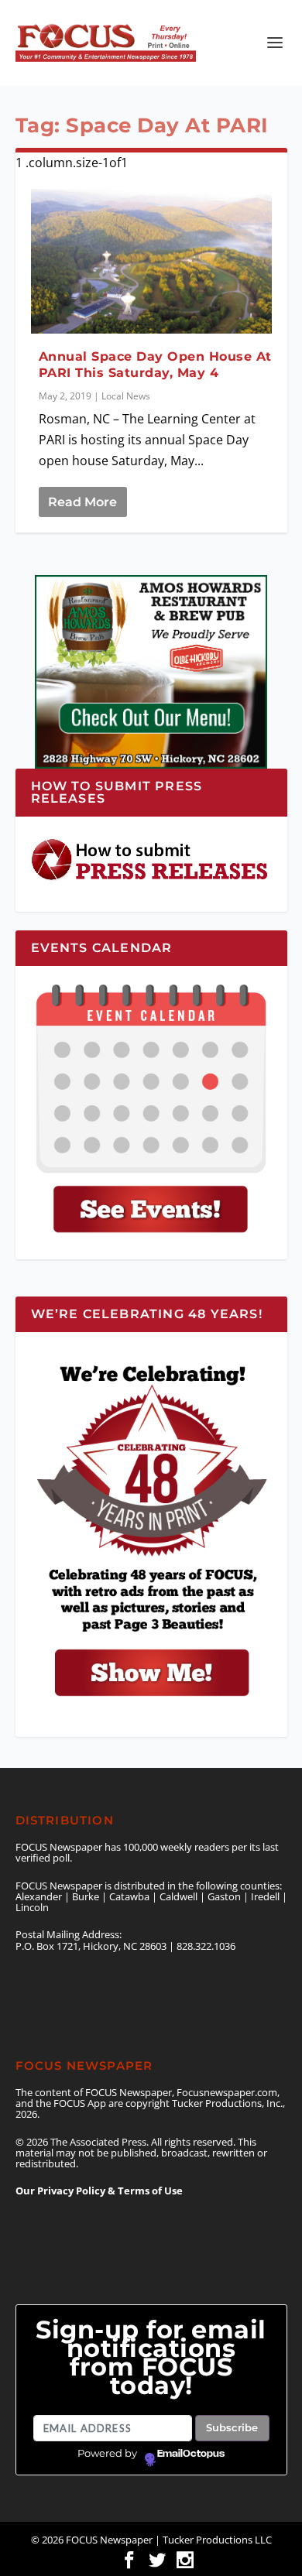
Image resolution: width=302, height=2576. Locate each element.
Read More (82, 502)
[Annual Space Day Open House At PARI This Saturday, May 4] (151, 261)
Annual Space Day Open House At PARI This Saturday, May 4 (155, 365)
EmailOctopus (191, 2454)
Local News (126, 396)
